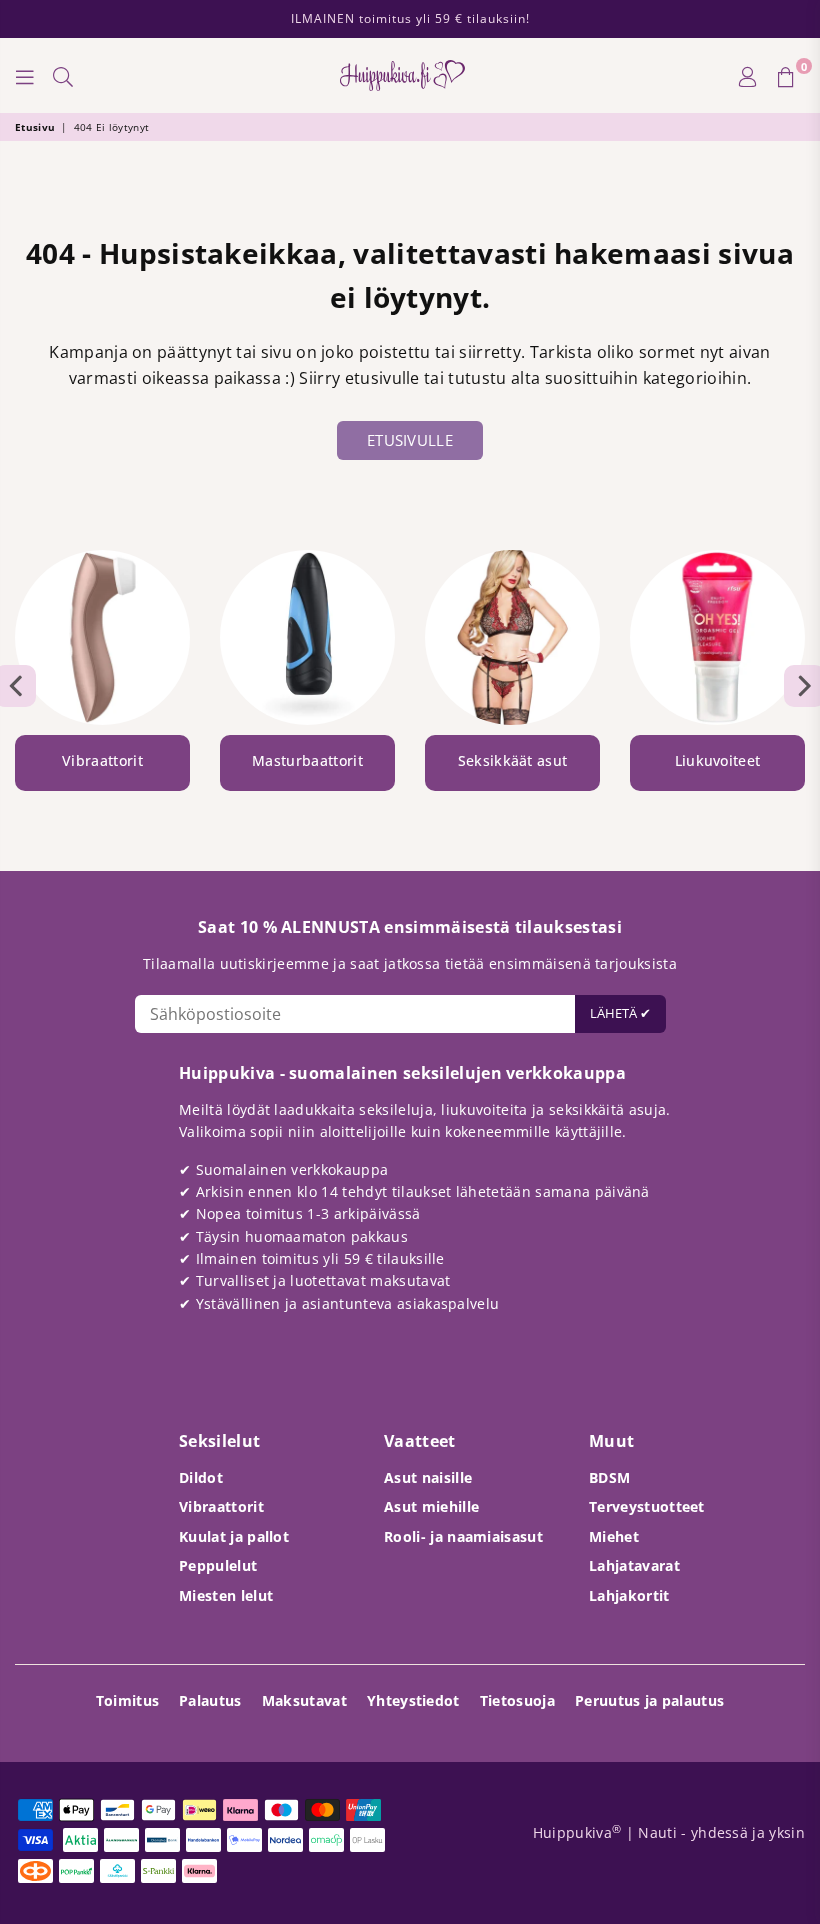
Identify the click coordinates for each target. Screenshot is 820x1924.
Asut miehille (431, 1506)
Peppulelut (218, 1565)
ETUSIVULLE (410, 440)
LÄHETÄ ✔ (620, 1013)
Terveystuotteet (647, 1506)
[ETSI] (63, 76)
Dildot (201, 1477)
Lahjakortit (629, 1595)
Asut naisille (428, 1477)
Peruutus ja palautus (649, 1700)
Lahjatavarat (634, 1565)
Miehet (614, 1536)
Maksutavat (304, 1700)
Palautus (210, 1700)
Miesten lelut (226, 1595)
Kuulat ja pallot (234, 1536)
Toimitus (128, 1700)
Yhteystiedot (413, 1700)
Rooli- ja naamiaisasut (463, 1536)
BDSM (609, 1477)
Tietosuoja (517, 1700)
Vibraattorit (221, 1506)
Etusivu (35, 127)
